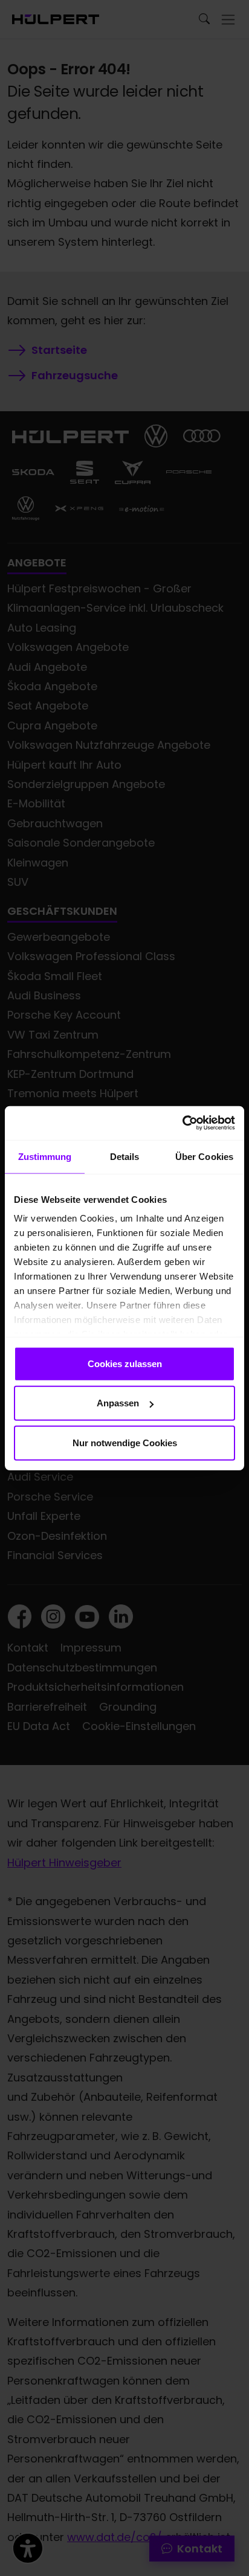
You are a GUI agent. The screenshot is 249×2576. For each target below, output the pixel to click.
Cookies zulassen (125, 1363)
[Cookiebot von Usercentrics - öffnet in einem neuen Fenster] (182, 1123)
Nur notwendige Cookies (125, 1442)
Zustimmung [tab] (45, 1156)
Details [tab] (125, 1156)
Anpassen (118, 1403)
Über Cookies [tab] (204, 1156)
